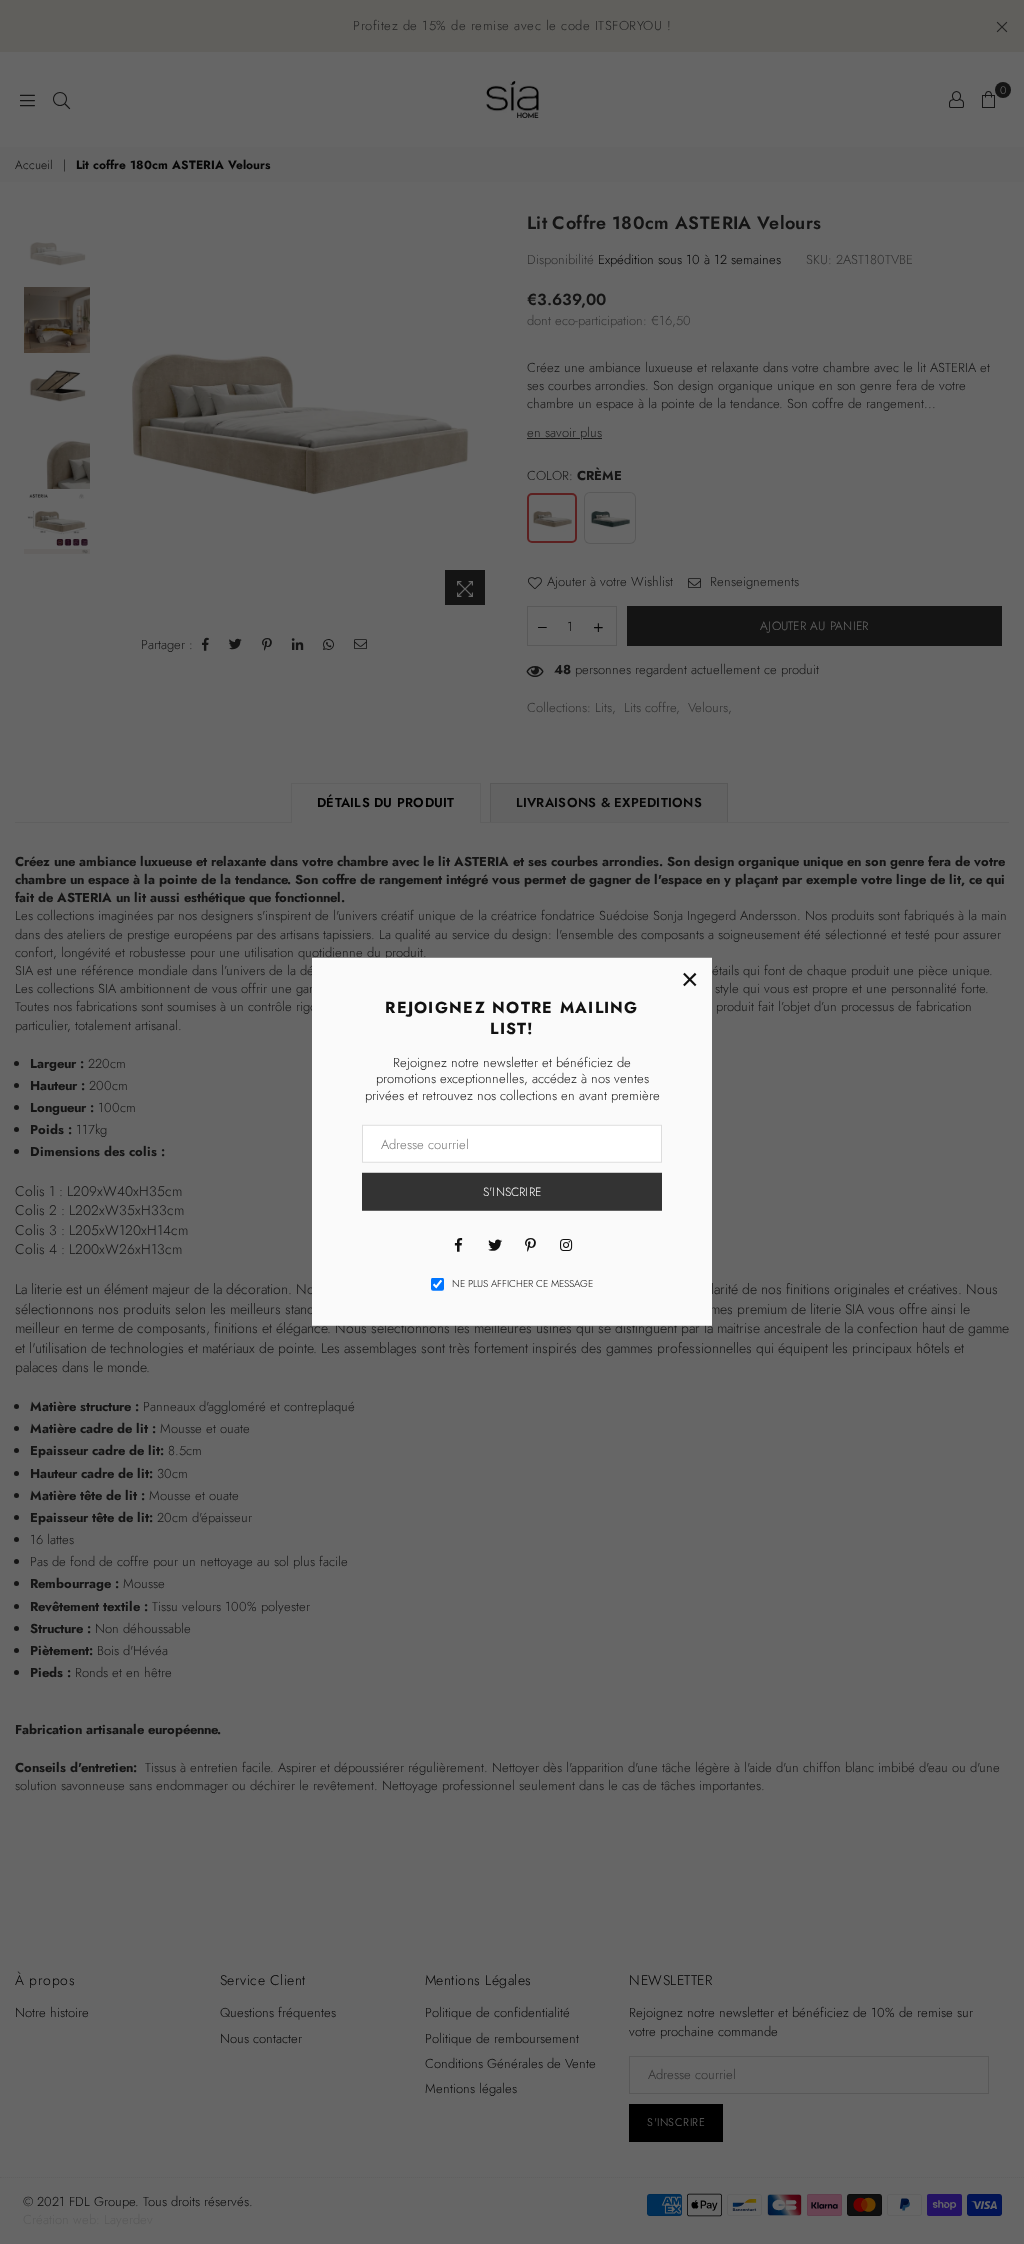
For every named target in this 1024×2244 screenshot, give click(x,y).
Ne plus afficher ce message (522, 1284)
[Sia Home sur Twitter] (494, 1244)
